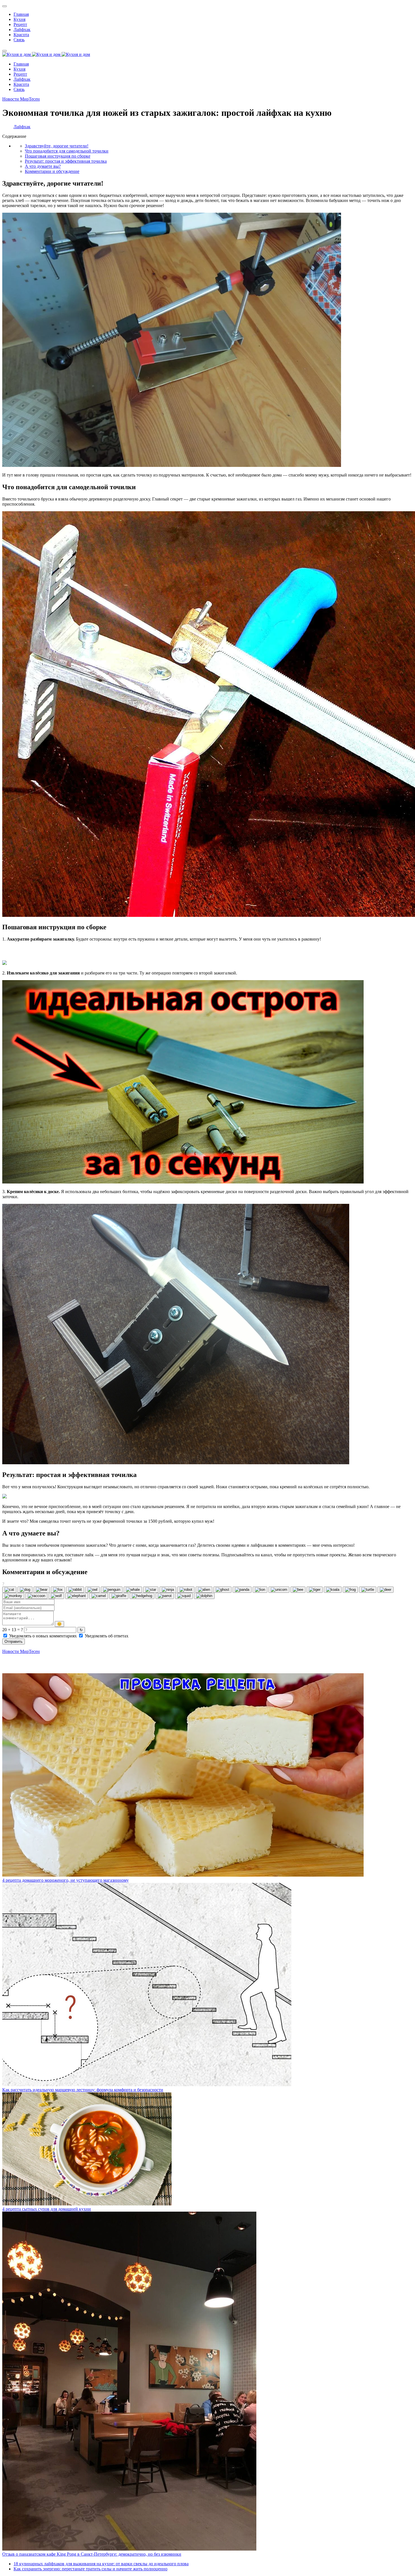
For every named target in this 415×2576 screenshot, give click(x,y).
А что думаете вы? (43, 166)
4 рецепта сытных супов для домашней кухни (47, 2209)
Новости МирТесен (21, 99)
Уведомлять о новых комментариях (43, 1636)
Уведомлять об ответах (106, 1636)
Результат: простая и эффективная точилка (66, 161)
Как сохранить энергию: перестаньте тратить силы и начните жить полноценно (90, 2569)
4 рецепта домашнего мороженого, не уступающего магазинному (65, 1880)
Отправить (14, 1641)
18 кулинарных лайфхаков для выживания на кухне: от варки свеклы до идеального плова (101, 2564)
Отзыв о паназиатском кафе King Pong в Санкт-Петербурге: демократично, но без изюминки (92, 2554)
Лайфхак (22, 127)
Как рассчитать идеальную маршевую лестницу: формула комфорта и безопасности (83, 2090)
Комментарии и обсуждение (52, 171)
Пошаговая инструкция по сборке (58, 156)
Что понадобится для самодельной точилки (67, 151)
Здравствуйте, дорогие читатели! (57, 146)
